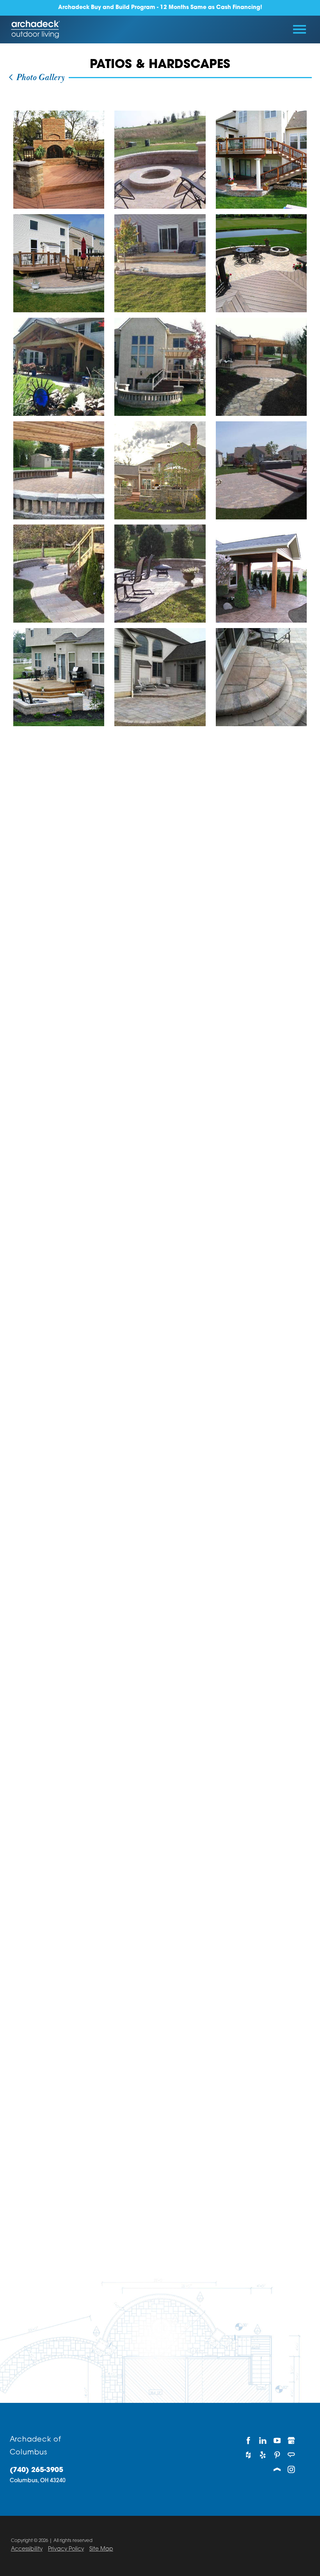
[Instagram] (291, 2469)
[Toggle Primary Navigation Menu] (300, 29)
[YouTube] (277, 2441)
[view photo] (59, 160)
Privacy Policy (66, 2549)
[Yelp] (263, 2455)
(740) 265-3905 (36, 2470)
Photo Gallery (39, 78)
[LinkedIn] (263, 2441)
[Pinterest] (277, 2455)
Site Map (101, 2549)
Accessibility (27, 2549)
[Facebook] (248, 2441)
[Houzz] (248, 2455)
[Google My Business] (291, 2441)
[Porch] (277, 2469)
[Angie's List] (291, 2455)
